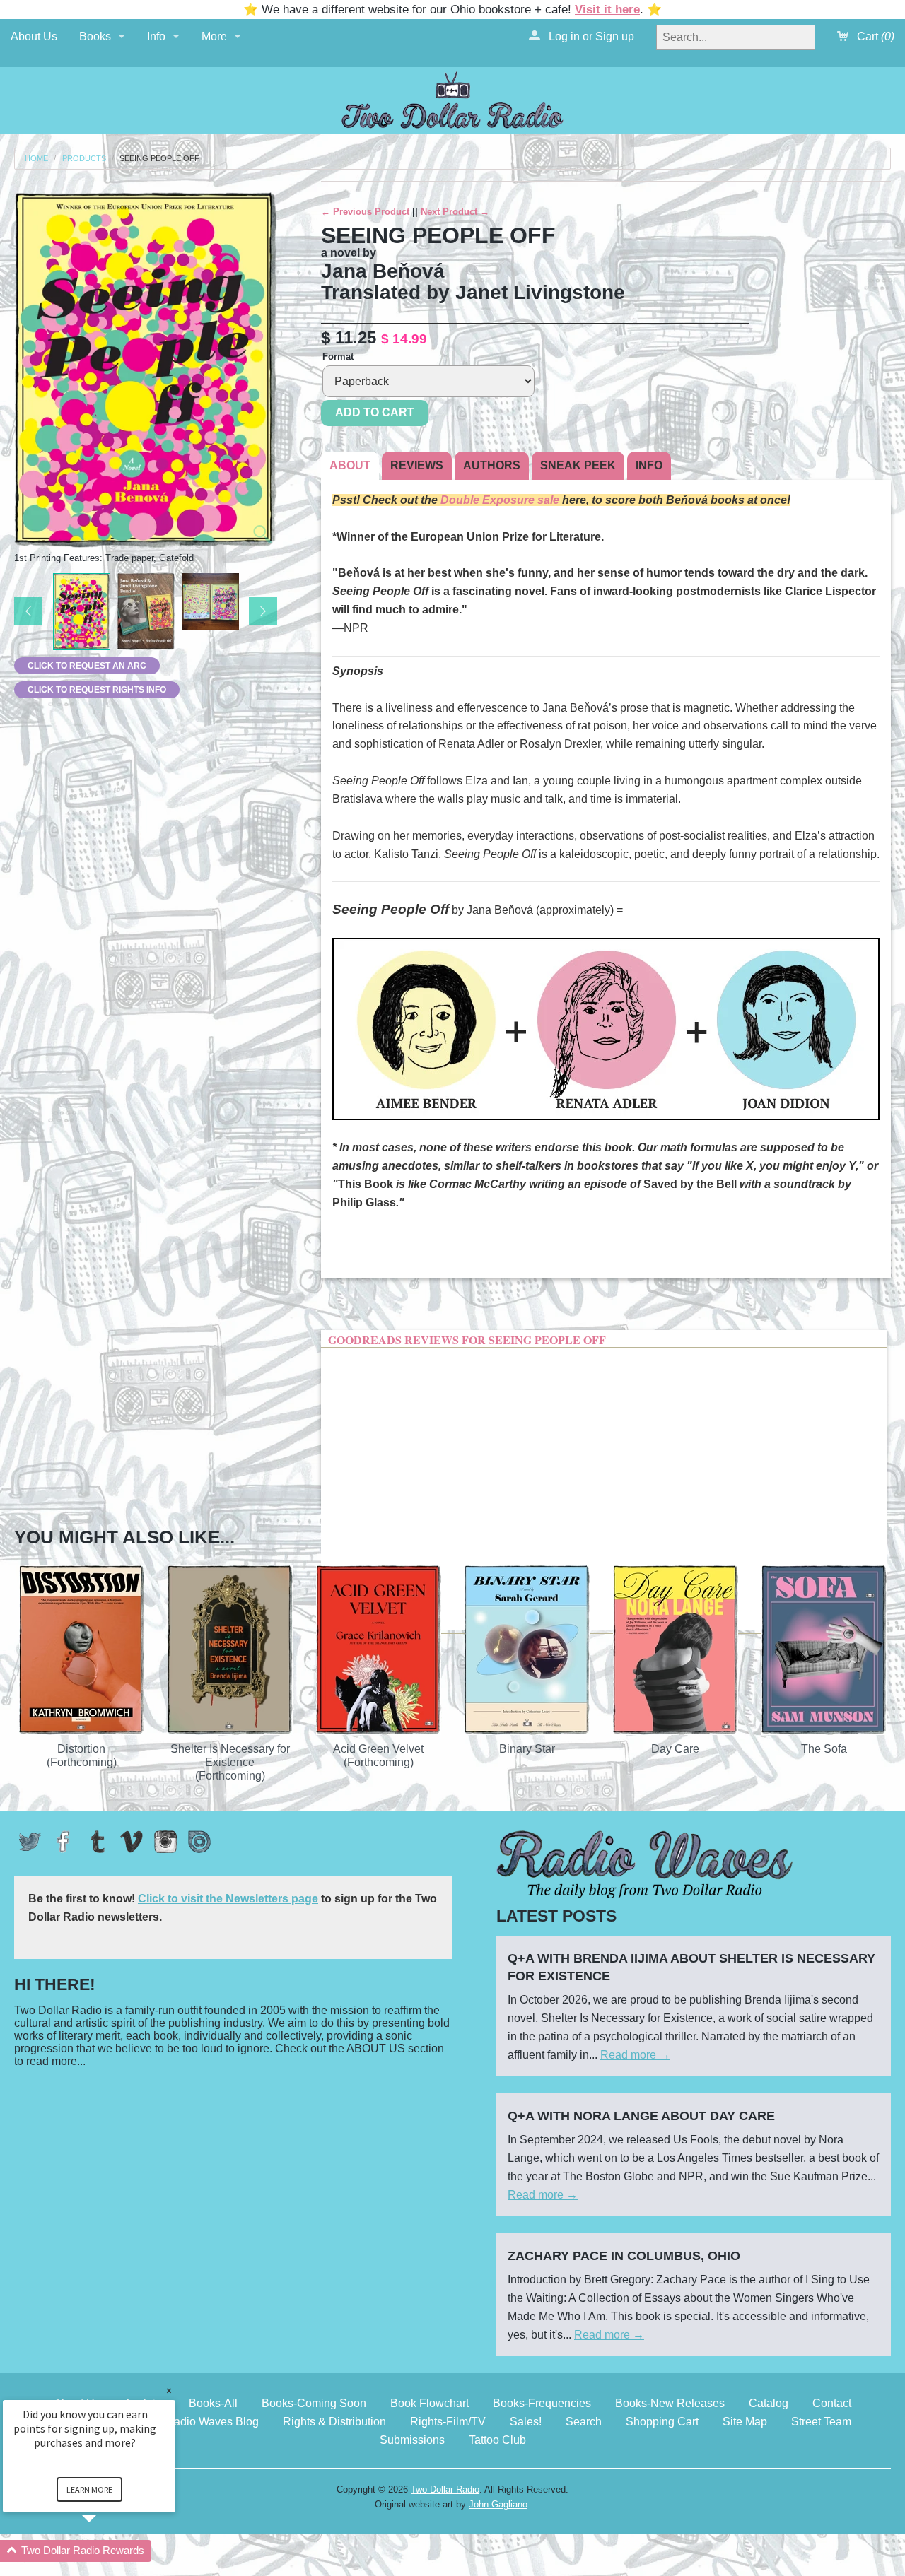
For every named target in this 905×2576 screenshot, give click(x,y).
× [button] (169, 2390)
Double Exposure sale (500, 500)
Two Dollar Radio (445, 2489)
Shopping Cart (662, 2422)
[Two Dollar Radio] (452, 98)
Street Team (821, 2422)
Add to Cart (375, 412)
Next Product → (455, 212)
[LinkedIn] (199, 1842)
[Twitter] (30, 1842)
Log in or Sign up (590, 36)
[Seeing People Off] (82, 612)
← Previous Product (365, 212)
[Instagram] (165, 1842)
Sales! (526, 2422)
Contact (832, 2403)
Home (36, 159)
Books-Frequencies (542, 2403)
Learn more (89, 2489)
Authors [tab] (492, 465)
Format (338, 357)
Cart (874, 36)
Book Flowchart (430, 2403)
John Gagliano (498, 2504)
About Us (34, 36)
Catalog (769, 2403)
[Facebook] (64, 1842)
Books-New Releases (670, 2403)
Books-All (213, 2403)
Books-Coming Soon (314, 2403)
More (214, 36)
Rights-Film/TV (448, 2422)
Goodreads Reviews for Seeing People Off (467, 1340)
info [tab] (649, 465)
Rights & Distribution (334, 2422)
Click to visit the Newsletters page (228, 1899)
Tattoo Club (497, 2440)
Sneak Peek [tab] (578, 465)
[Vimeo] (132, 1842)
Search (584, 2422)
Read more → (635, 2055)
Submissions (412, 2440)
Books (95, 36)
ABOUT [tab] (350, 465)
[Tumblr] (98, 1842)
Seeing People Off (159, 159)
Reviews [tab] (417, 465)
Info (156, 36)
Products (84, 159)
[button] (106, 2551)
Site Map (745, 2422)
